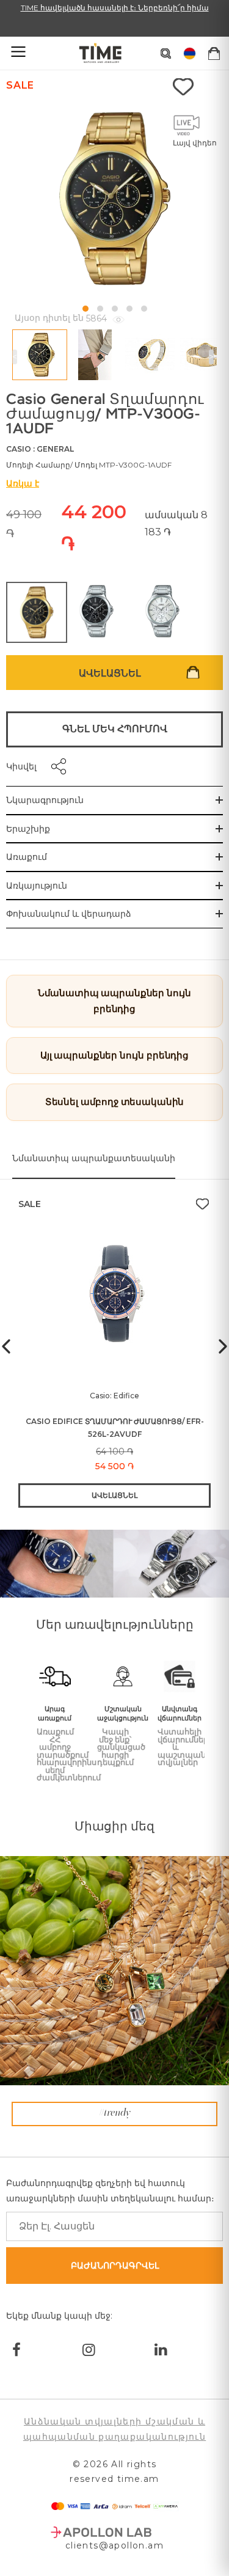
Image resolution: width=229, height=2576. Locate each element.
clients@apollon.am (114, 2545)
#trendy (115, 2113)
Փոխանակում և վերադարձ (69, 914)
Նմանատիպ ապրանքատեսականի (94, 1158)
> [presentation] (211, 357)
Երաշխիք (28, 829)
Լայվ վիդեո (195, 143)
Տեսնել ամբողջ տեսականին (115, 1102)
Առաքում (27, 857)
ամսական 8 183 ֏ (176, 523)
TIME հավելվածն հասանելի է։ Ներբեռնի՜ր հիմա (115, 8)
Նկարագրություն (45, 800)
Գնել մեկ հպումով (115, 729)
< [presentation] (15, 357)
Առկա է (23, 483)
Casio (19, 449)
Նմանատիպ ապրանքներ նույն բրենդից (114, 1001)
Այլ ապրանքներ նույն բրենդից (114, 1055)
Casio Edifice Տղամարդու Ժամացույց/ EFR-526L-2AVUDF (115, 1428)
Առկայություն (37, 886)
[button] (85, 309)
